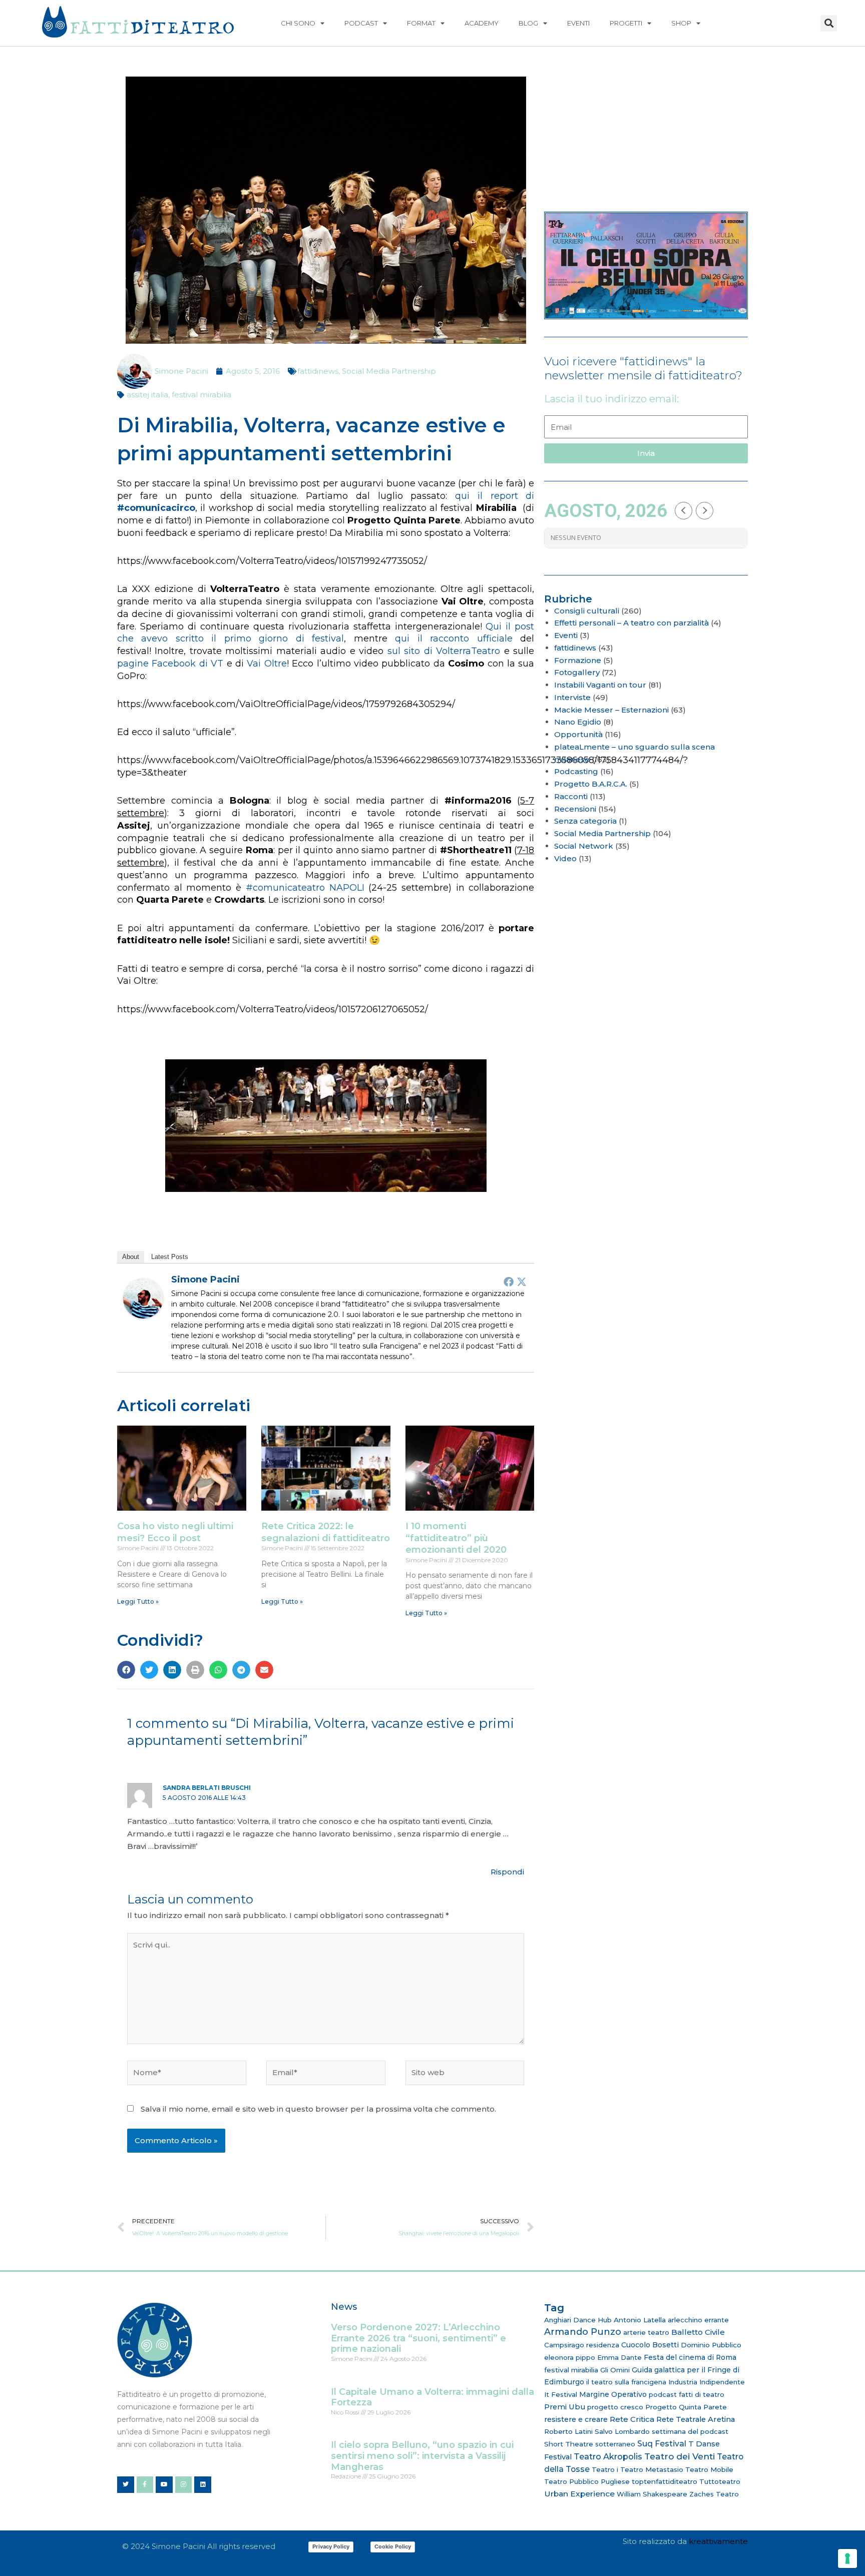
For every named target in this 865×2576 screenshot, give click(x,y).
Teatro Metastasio (652, 2469)
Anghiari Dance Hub (578, 2320)
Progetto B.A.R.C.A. (591, 784)
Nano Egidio (578, 722)
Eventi (578, 23)
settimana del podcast (690, 2431)
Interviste (572, 697)
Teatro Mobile (709, 2469)
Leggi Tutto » (138, 1601)
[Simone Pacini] (143, 1298)
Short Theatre (569, 2444)
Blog (528, 23)
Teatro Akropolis (608, 2456)
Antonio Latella (640, 2320)
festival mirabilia (201, 395)
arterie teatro (646, 2332)
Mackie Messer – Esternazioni (611, 710)
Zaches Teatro (714, 2494)
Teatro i (605, 2469)
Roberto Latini (568, 2431)
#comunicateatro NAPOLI (305, 888)
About (131, 1257)
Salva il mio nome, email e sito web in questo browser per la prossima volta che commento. (318, 2109)
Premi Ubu (565, 2407)
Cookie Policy (393, 2546)
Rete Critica (632, 2419)
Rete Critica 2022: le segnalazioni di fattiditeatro (326, 1532)
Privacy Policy (331, 2546)
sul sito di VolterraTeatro (444, 651)
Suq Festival (662, 2444)
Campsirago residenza (582, 2345)
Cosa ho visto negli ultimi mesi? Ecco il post (175, 1532)
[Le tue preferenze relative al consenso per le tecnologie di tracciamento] (847, 2558)
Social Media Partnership (389, 371)
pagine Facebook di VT (170, 664)
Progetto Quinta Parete (686, 2407)
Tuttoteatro (720, 2481)
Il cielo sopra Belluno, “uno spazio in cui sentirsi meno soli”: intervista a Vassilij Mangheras (422, 2456)
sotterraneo (615, 2444)
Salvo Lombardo (622, 2431)
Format (421, 23)
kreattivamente (718, 2541)
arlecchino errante (698, 2320)
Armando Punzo (583, 2332)
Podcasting (576, 771)
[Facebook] (509, 1281)
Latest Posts (170, 1257)
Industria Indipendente (707, 2382)
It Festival (561, 2394)
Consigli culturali (587, 611)
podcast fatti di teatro (687, 2394)
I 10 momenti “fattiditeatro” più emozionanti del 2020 (456, 1538)
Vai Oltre (267, 664)
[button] (829, 23)
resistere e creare (576, 2419)
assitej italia (147, 395)
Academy (482, 23)
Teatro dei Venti (680, 2456)
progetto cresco (615, 2407)
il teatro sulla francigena (626, 2382)
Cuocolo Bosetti (650, 2345)
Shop (681, 23)
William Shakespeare (652, 2494)
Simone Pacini (205, 1279)
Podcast (361, 23)
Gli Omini (615, 2370)
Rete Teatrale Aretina (696, 2419)
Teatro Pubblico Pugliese (587, 2481)
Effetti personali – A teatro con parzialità (631, 623)
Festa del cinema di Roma (690, 2357)
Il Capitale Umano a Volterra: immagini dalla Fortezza (432, 2397)
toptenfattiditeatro (665, 2481)
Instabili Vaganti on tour (600, 685)
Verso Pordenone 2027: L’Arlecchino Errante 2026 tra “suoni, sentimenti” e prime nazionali (418, 2338)
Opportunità (578, 734)
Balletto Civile (698, 2332)
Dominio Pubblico (711, 2345)
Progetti (626, 23)
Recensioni (575, 809)
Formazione (578, 660)
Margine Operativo (613, 2394)
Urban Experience (579, 2494)
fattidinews (318, 371)
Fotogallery (577, 672)
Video (565, 858)
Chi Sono (298, 23)
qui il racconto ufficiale (454, 638)
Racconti (571, 796)
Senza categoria (585, 821)
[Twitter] (522, 1281)
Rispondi (507, 1872)
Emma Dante (619, 2357)
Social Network (584, 846)
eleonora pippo (570, 2357)
